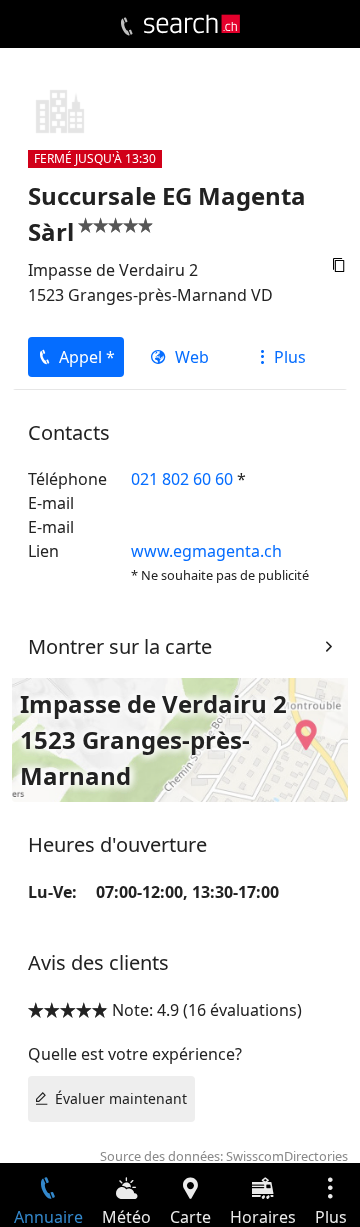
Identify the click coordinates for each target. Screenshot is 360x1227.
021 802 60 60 (182, 479)
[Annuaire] (126, 27)
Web (192, 357)
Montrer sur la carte (120, 646)
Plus (290, 357)
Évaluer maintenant (121, 1098)
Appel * (87, 357)
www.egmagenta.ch (206, 551)
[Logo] (192, 24)
